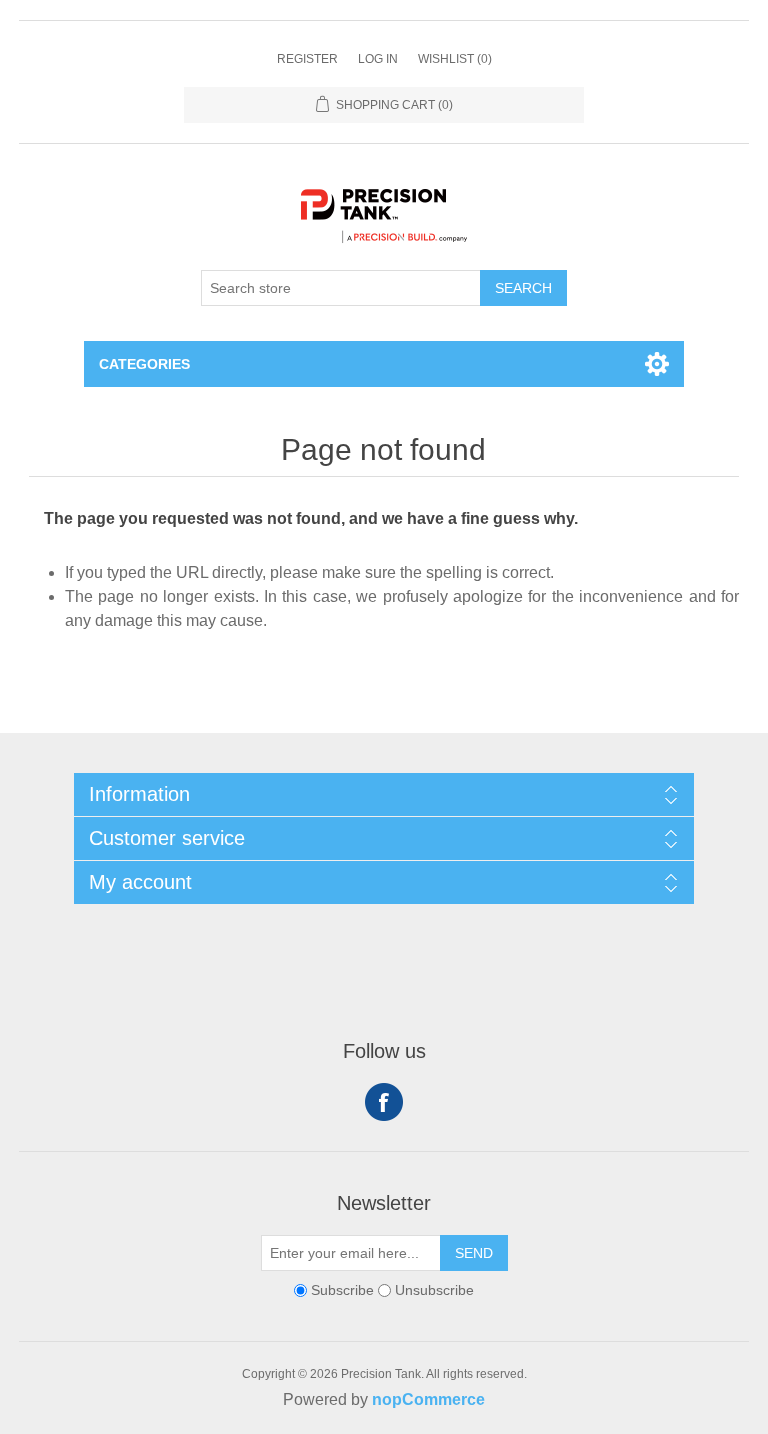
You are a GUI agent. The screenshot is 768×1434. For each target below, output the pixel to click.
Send (474, 1253)
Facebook (384, 1102)
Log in (378, 59)
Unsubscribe (434, 1290)
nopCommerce (428, 1399)
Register (307, 59)
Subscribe (342, 1290)
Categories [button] (144, 364)
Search (523, 288)
